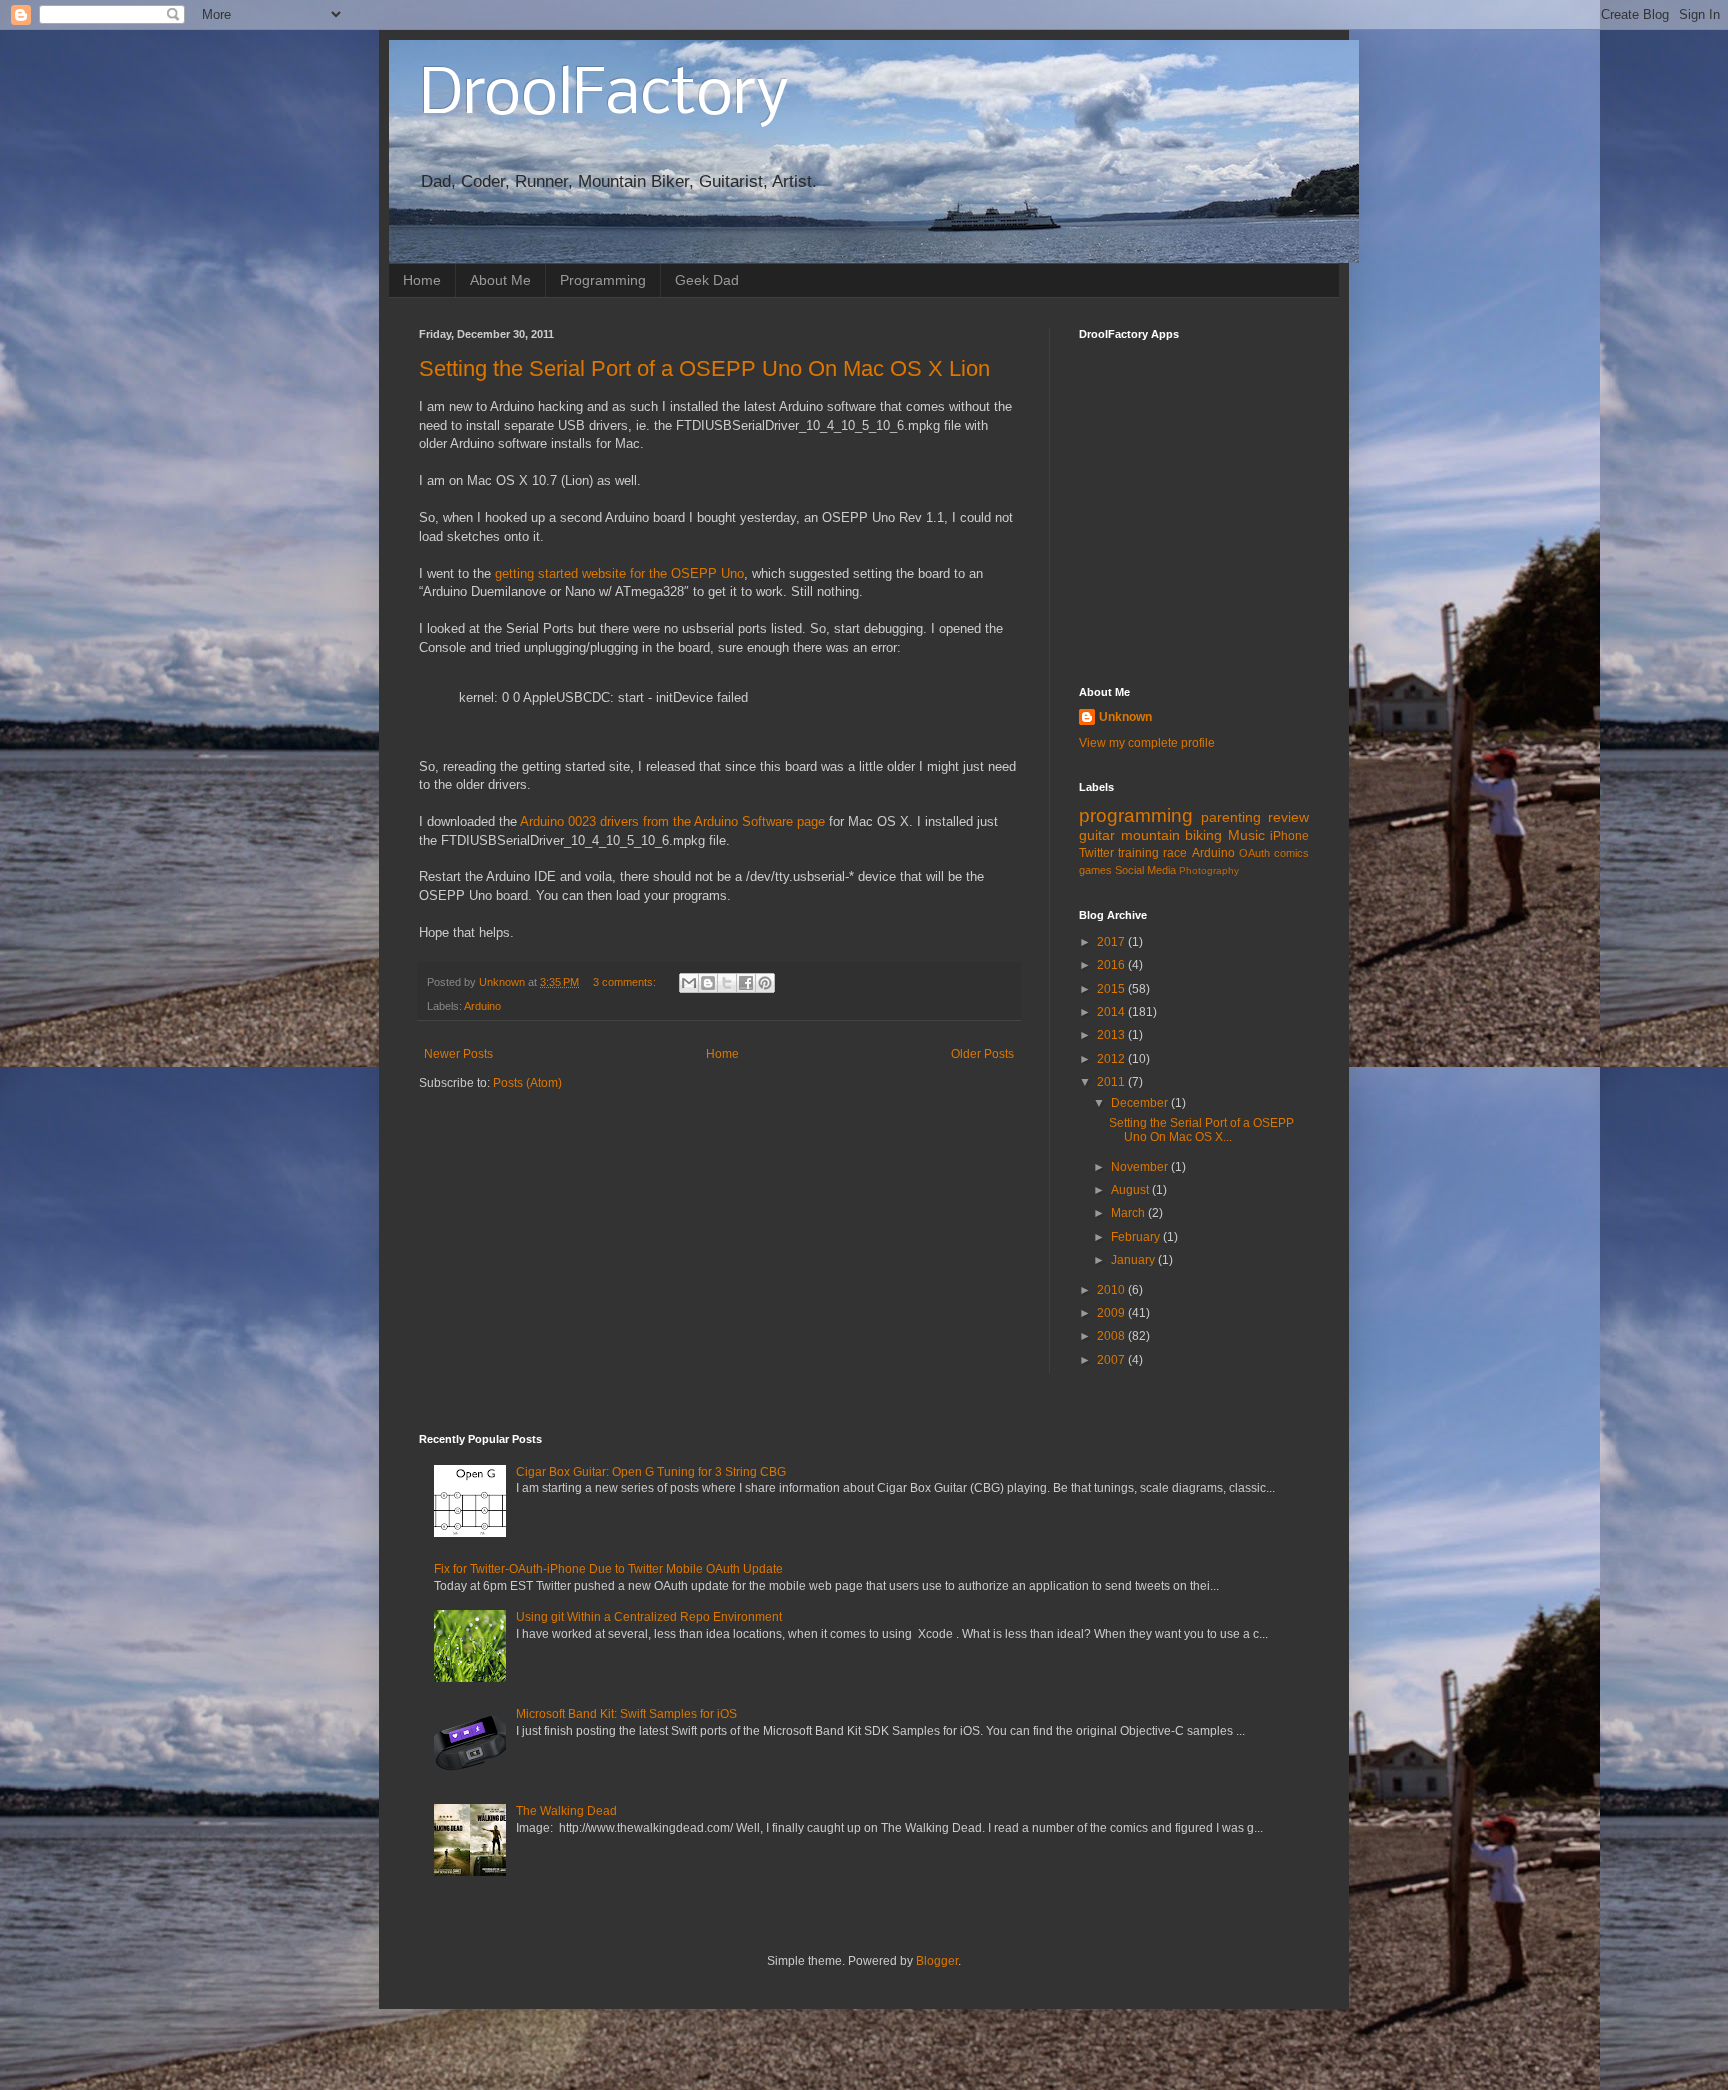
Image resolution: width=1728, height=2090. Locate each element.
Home (422, 280)
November (1141, 1167)
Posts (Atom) (527, 1083)
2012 (1112, 1059)
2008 (1112, 1336)
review (1288, 817)
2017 (1112, 942)
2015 (1112, 989)
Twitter (1096, 853)
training (1138, 853)
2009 (1112, 1313)
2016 (1112, 965)
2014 (1112, 1012)
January (1134, 1260)
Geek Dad (707, 280)
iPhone (1289, 836)
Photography (1209, 870)
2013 (1112, 1035)
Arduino (482, 1006)
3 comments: (626, 982)
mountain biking (1172, 835)
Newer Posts (458, 1054)
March (1129, 1213)
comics (1291, 853)
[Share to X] (727, 983)
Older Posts (982, 1054)
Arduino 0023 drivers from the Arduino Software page (672, 821)
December (1141, 1103)
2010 (1112, 1290)
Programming (603, 280)
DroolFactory (604, 96)
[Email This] (689, 983)
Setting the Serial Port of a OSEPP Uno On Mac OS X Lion (704, 368)
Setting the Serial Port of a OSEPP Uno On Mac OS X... (1201, 1130)
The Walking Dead (566, 1811)
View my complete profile (1147, 743)
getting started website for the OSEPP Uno (619, 573)
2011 (1112, 1082)
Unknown (1125, 717)
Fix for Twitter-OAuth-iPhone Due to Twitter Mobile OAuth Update (608, 1569)
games (1095, 870)
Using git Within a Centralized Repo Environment (649, 1617)
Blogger (937, 1961)
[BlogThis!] (708, 983)
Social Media (1145, 870)
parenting (1231, 817)
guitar (1097, 835)
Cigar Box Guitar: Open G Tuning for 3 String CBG (651, 1472)
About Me (500, 280)
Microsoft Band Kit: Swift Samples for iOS (626, 1714)
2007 (1112, 1360)
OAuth (1254, 853)
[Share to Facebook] (746, 983)
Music (1246, 835)
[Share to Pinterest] (765, 983)
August (1131, 1190)
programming (1136, 815)
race (1175, 853)
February (1137, 1237)
